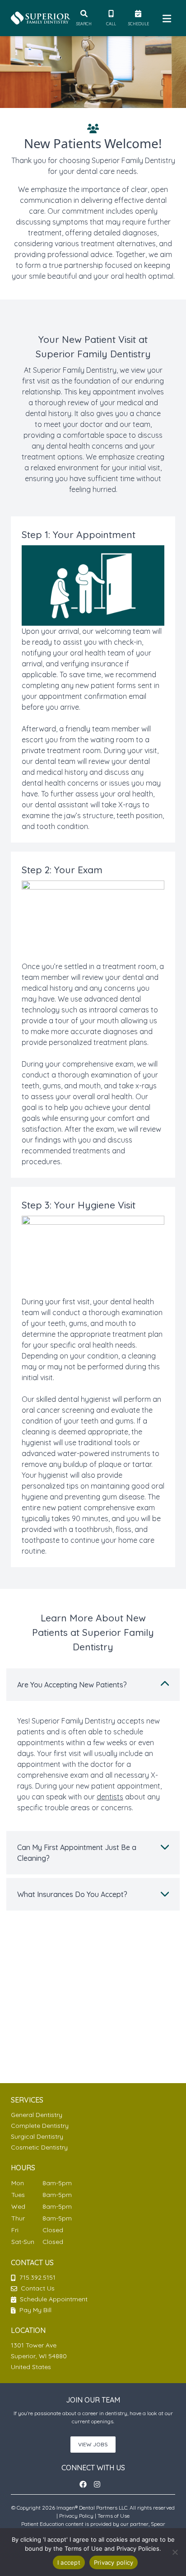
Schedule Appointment (53, 2299)
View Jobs (93, 2444)
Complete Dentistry (40, 2126)
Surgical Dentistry (37, 2136)
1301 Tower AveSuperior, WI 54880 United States (39, 2356)
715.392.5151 (37, 2277)
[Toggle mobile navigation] (165, 18)
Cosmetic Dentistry (39, 2147)
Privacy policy (114, 2562)
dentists (110, 1797)
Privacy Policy (76, 2516)
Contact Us (38, 2288)
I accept (69, 2562)
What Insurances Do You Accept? (72, 1894)
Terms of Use (114, 2516)
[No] (175, 2552)
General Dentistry (37, 2115)
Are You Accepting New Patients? (72, 1685)
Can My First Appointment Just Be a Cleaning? (77, 1853)
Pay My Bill (35, 2310)
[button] (86, 2484)
